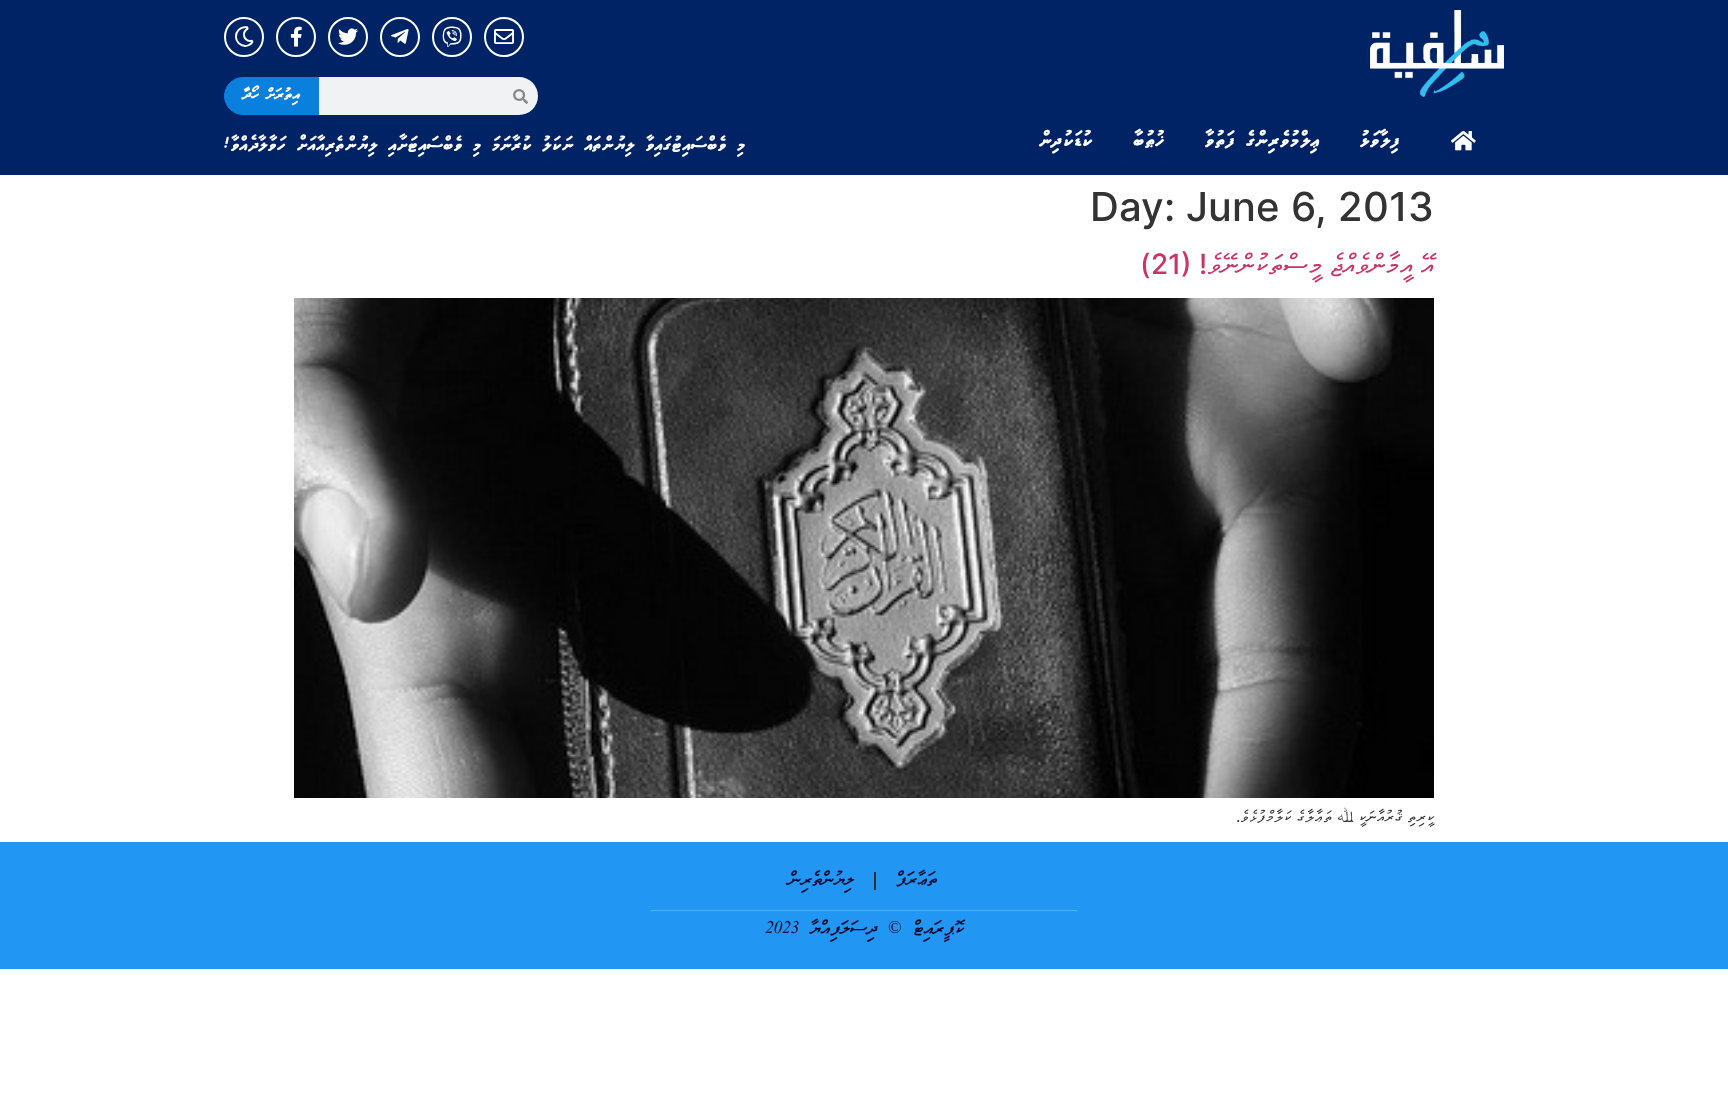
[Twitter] (348, 37)
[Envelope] (504, 37)
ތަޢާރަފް (916, 880)
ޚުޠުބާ (1149, 141)
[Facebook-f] (296, 37)
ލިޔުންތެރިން (821, 880)
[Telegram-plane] (400, 37)
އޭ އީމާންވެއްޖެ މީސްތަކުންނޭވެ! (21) (1287, 264)
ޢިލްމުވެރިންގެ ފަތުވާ (1262, 141)
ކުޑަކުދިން (1066, 141)
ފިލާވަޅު (1380, 141)
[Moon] (244, 37)
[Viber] (452, 37)
